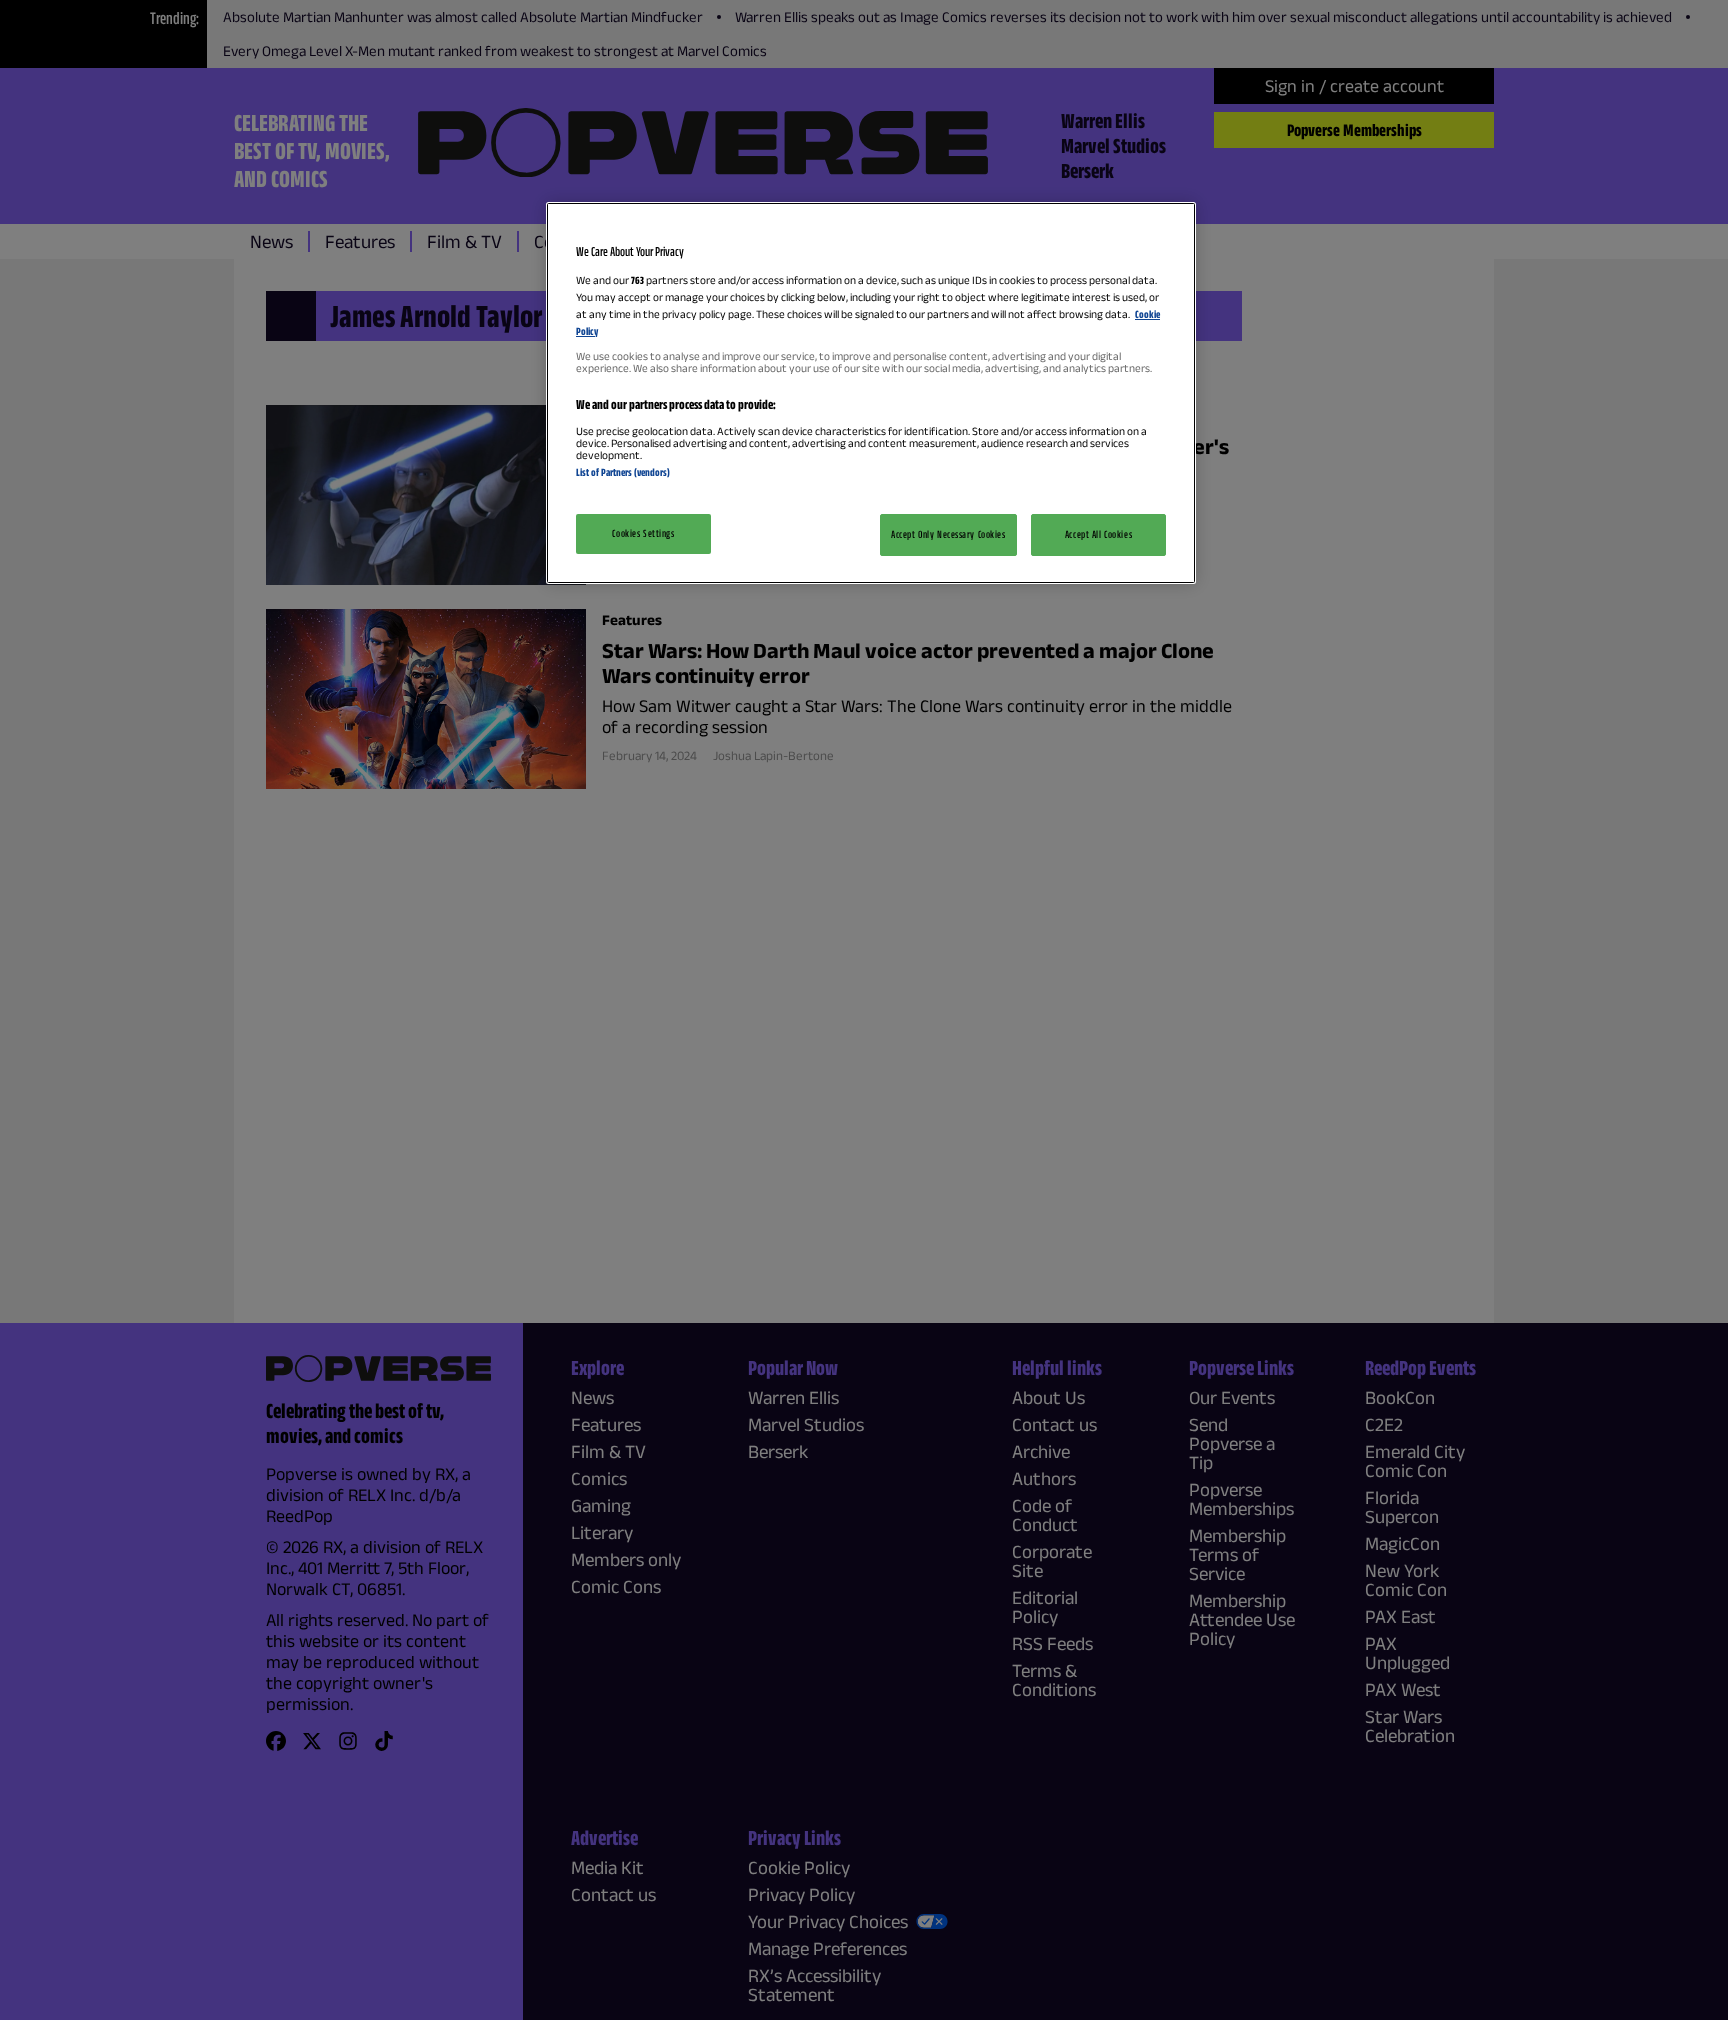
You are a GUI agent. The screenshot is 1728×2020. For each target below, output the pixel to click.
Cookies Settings (643, 533)
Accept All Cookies (1098, 534)
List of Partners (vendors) (623, 472)
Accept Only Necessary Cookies (948, 534)
